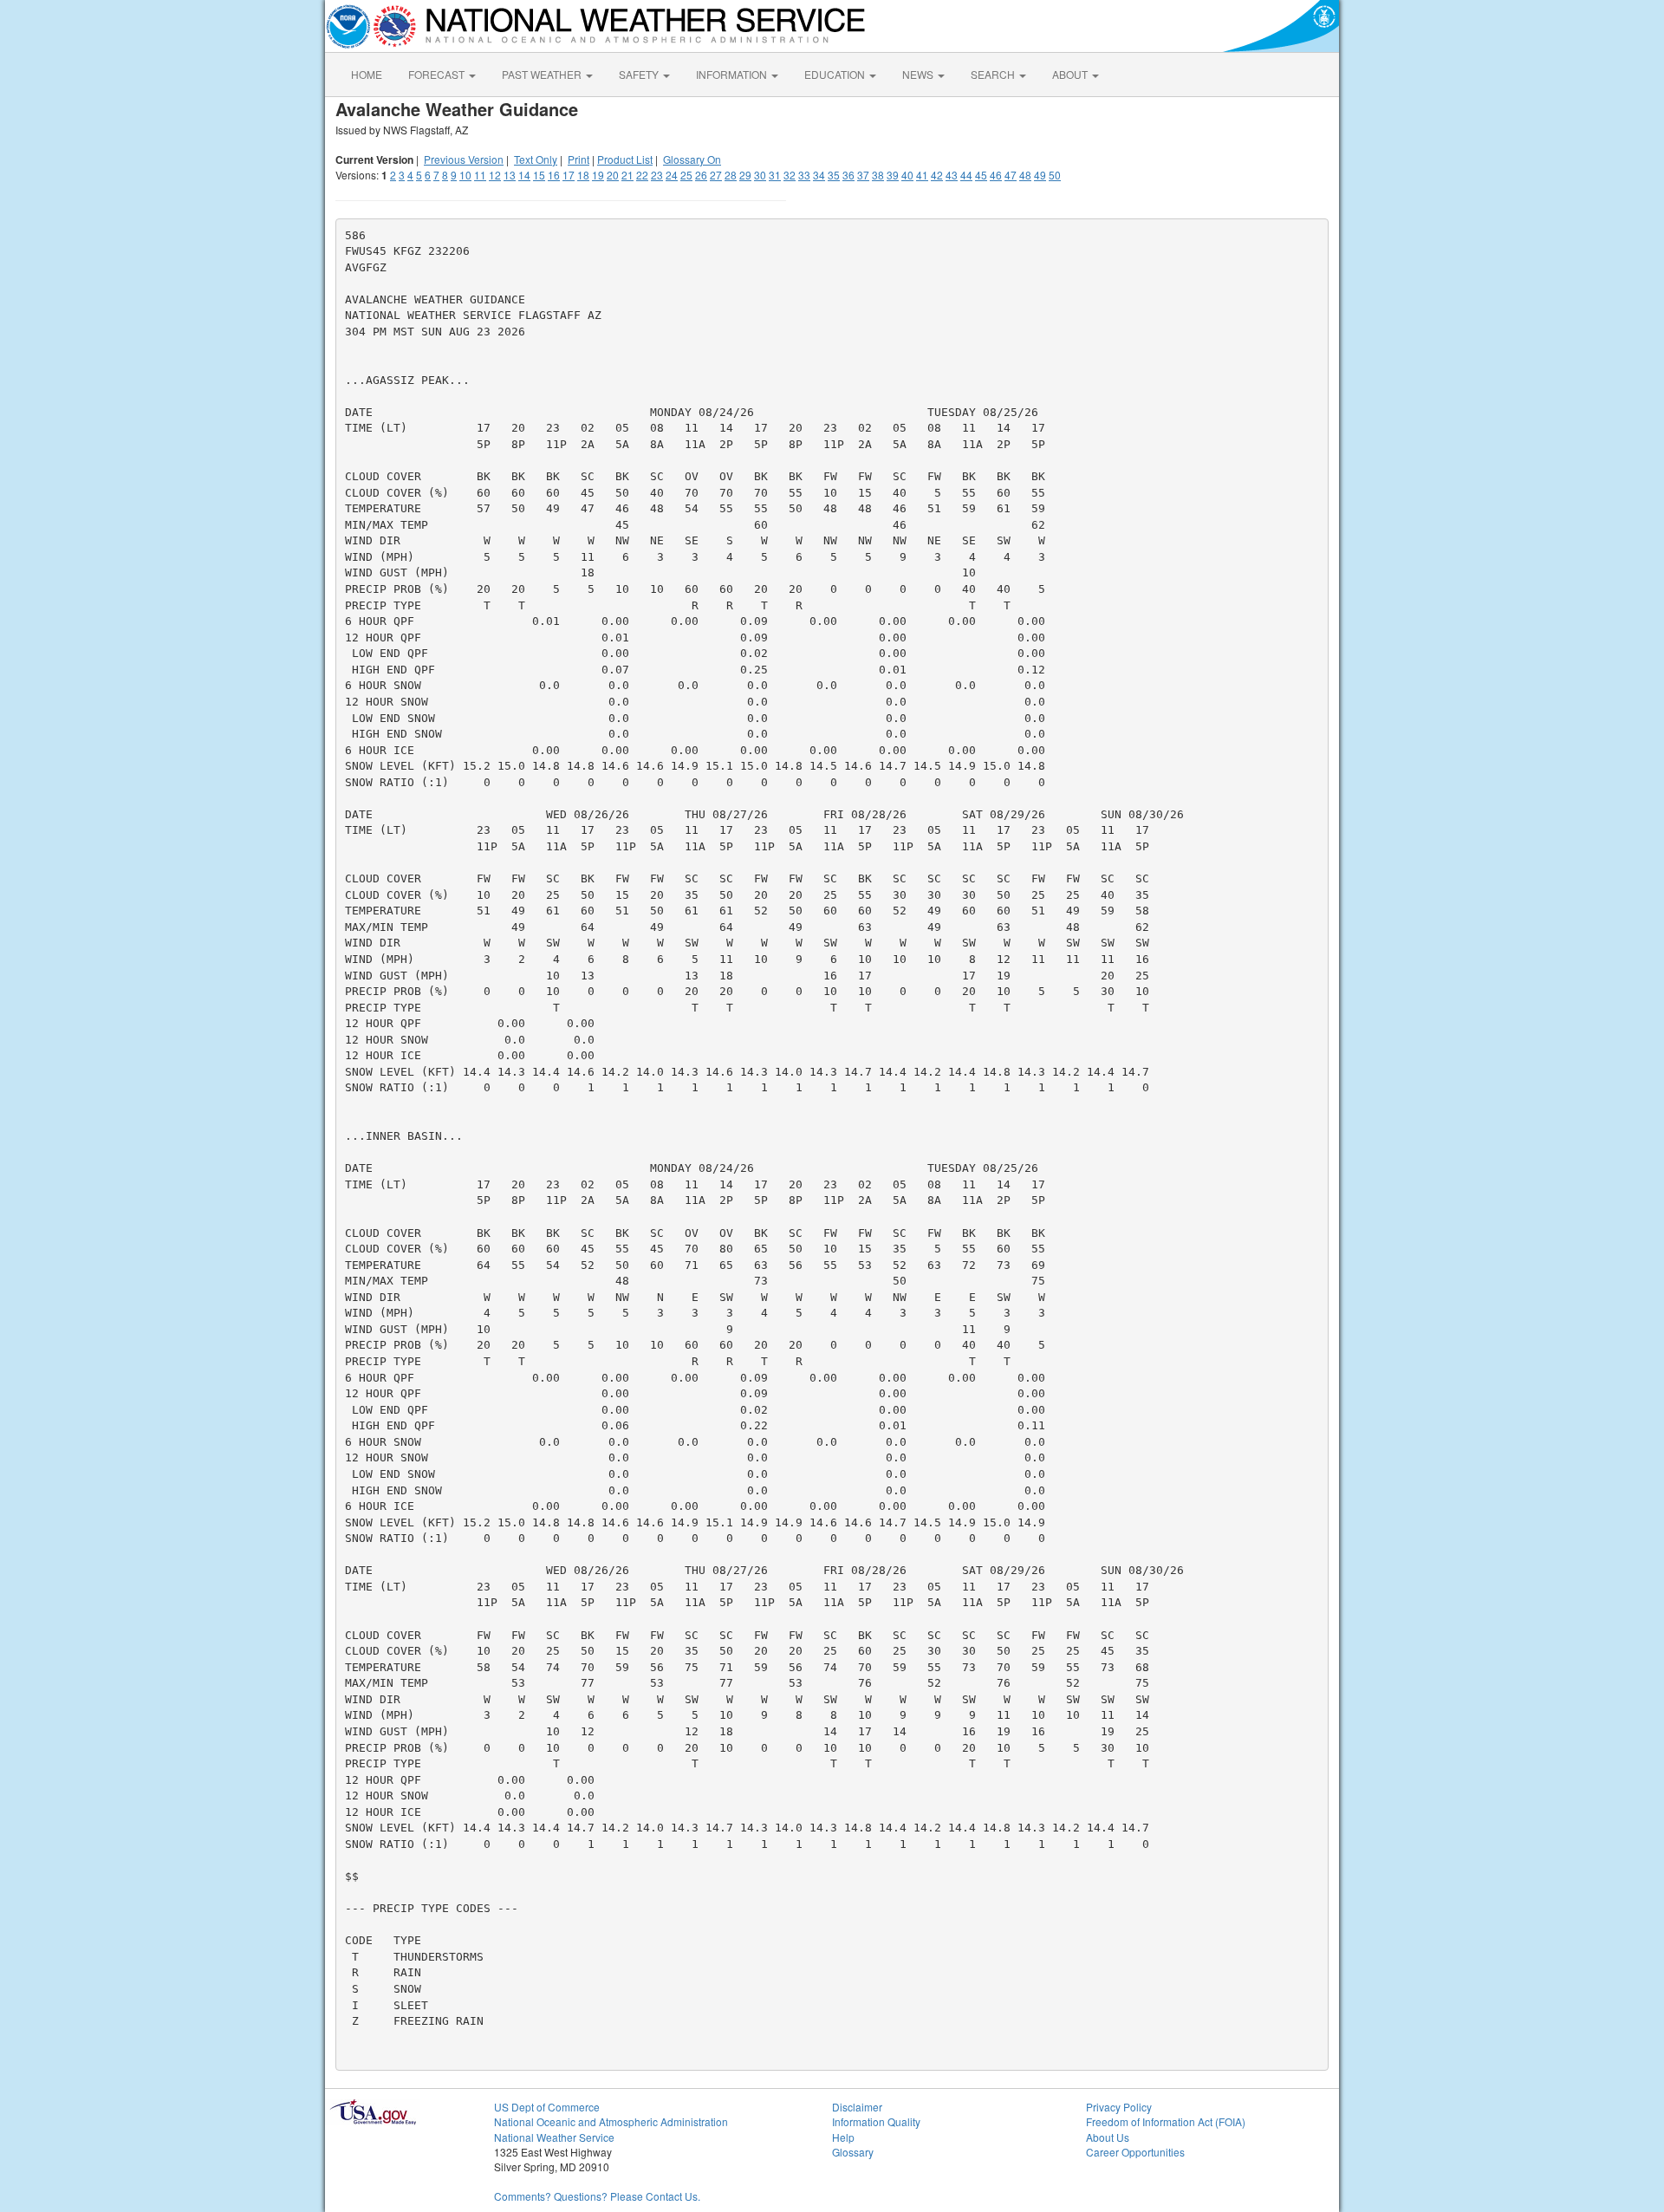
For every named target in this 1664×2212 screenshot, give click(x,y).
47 (1011, 175)
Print (578, 159)
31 (775, 175)
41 (922, 175)
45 (981, 175)
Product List (625, 159)
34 (819, 175)
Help (843, 2137)
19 (598, 175)
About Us (1108, 2137)
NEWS (919, 74)
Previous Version (464, 159)
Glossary (853, 2152)
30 (760, 175)
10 (465, 175)
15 (539, 175)
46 (996, 175)
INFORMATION (733, 74)
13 (510, 175)
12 (495, 175)
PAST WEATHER (543, 74)
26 (701, 175)
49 (1040, 175)
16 (554, 175)
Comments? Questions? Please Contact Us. (597, 2196)
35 (834, 175)
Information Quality (876, 2121)
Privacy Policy (1119, 2107)
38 (878, 175)
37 (863, 175)
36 (848, 175)
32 (790, 175)
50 (1055, 175)
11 (480, 175)
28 (731, 175)
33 (804, 175)
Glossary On (692, 159)
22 (642, 175)
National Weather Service (554, 2137)
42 (937, 175)
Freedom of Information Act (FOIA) (1166, 2121)
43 (952, 175)
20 (613, 175)
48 (1025, 175)
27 (716, 175)
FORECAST (438, 74)
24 (672, 175)
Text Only (536, 159)
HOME (367, 74)
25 (686, 175)
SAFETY (640, 74)
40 (907, 175)
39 (893, 175)
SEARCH (994, 74)
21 (627, 175)
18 (583, 175)
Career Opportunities (1135, 2152)
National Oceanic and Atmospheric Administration (611, 2121)
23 (657, 175)
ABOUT (1071, 74)
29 (745, 175)
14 (524, 175)
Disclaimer (857, 2107)
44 (966, 175)
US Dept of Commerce (547, 2107)
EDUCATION (836, 74)
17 (569, 175)
